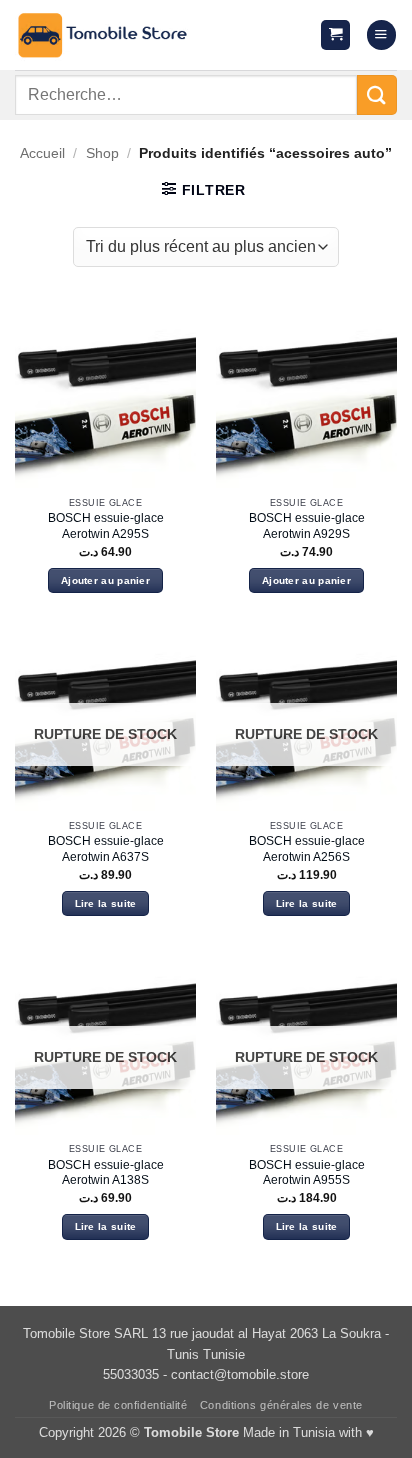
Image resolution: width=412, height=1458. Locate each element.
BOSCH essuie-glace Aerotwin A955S (307, 1173)
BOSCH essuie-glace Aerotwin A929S (307, 526)
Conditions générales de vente (281, 1405)
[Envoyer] (377, 94)
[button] (335, 35)
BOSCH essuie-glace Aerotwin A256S (307, 849)
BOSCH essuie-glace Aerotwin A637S (106, 849)
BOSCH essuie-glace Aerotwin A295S (106, 526)
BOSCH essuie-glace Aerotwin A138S (106, 1173)
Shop (102, 153)
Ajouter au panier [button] (105, 580)
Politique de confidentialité (118, 1405)
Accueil (42, 153)
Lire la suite (106, 903)
